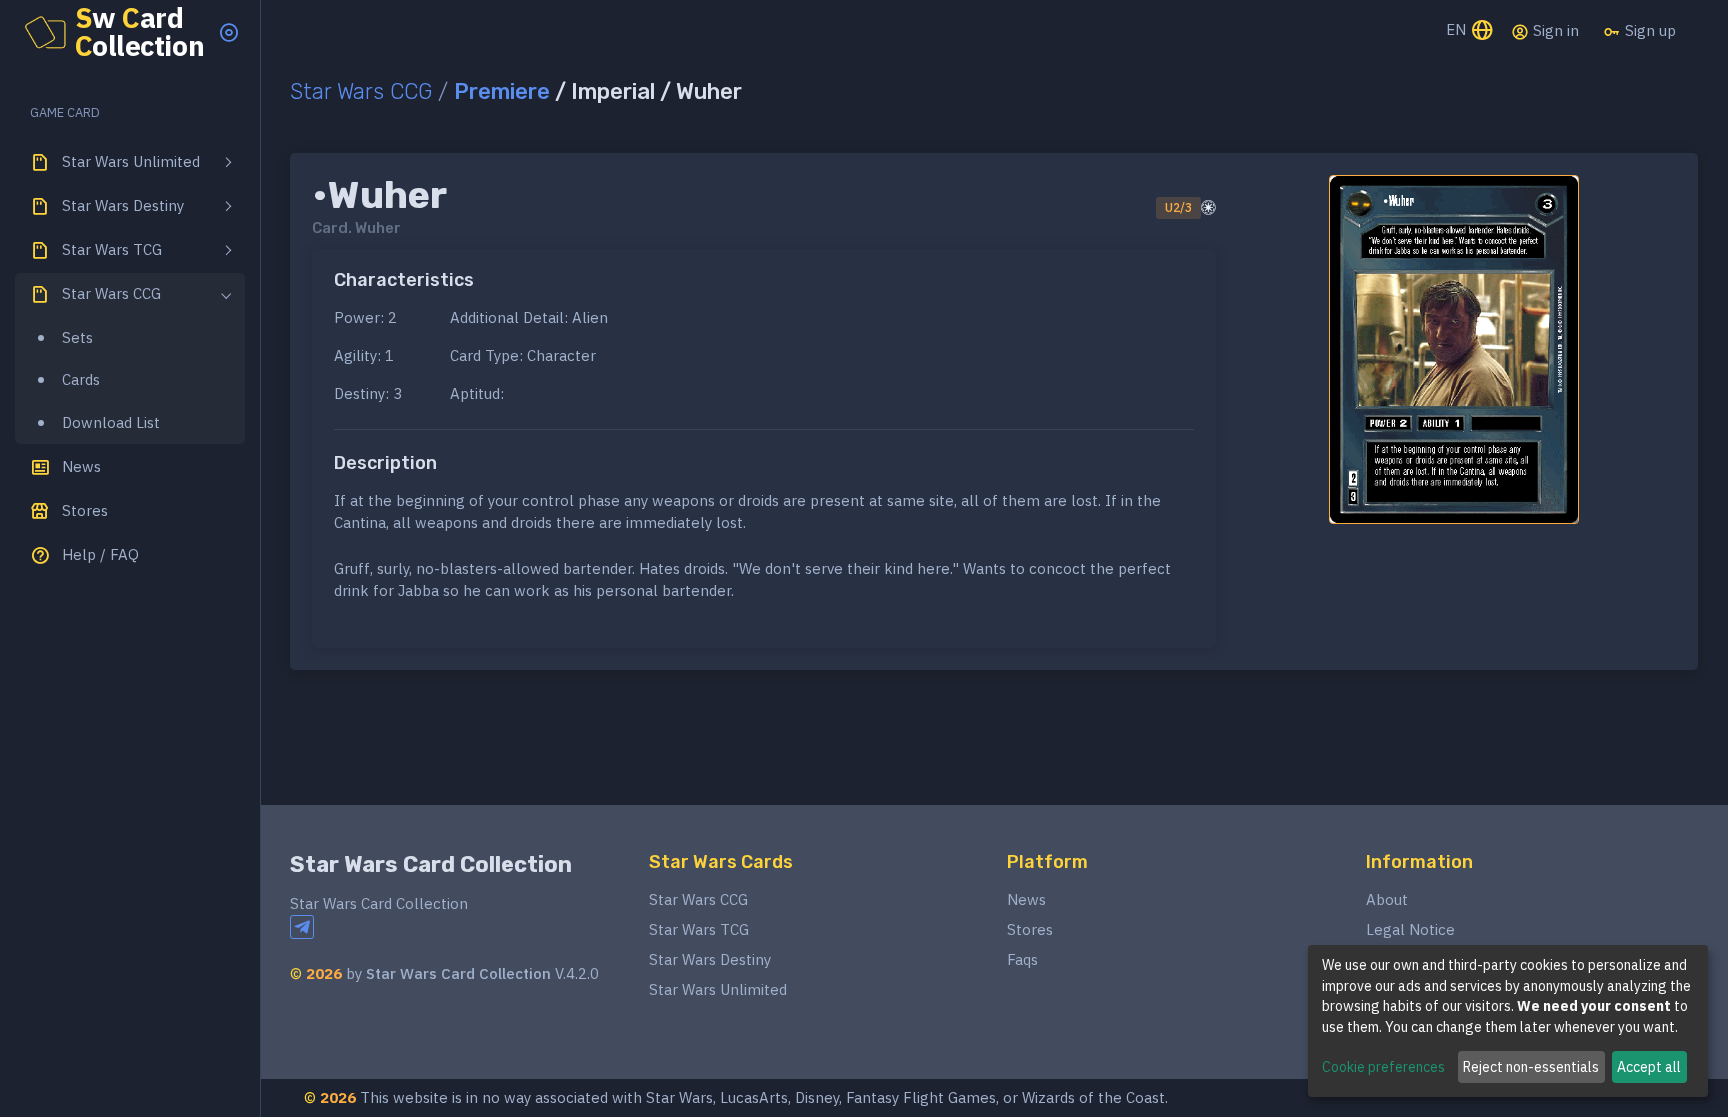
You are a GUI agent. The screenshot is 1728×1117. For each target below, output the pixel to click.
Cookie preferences (1383, 1067)
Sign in (1554, 30)
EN (1458, 29)
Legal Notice (1410, 929)
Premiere (502, 91)
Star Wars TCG (699, 929)
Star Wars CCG (361, 91)
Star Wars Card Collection (431, 864)
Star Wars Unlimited (718, 989)
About (1387, 899)
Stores (1030, 929)
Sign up (1648, 30)
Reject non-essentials (1531, 1067)
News (1026, 899)
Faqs (1022, 959)
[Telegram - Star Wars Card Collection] (302, 927)
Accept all (1649, 1067)
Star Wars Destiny (710, 959)
